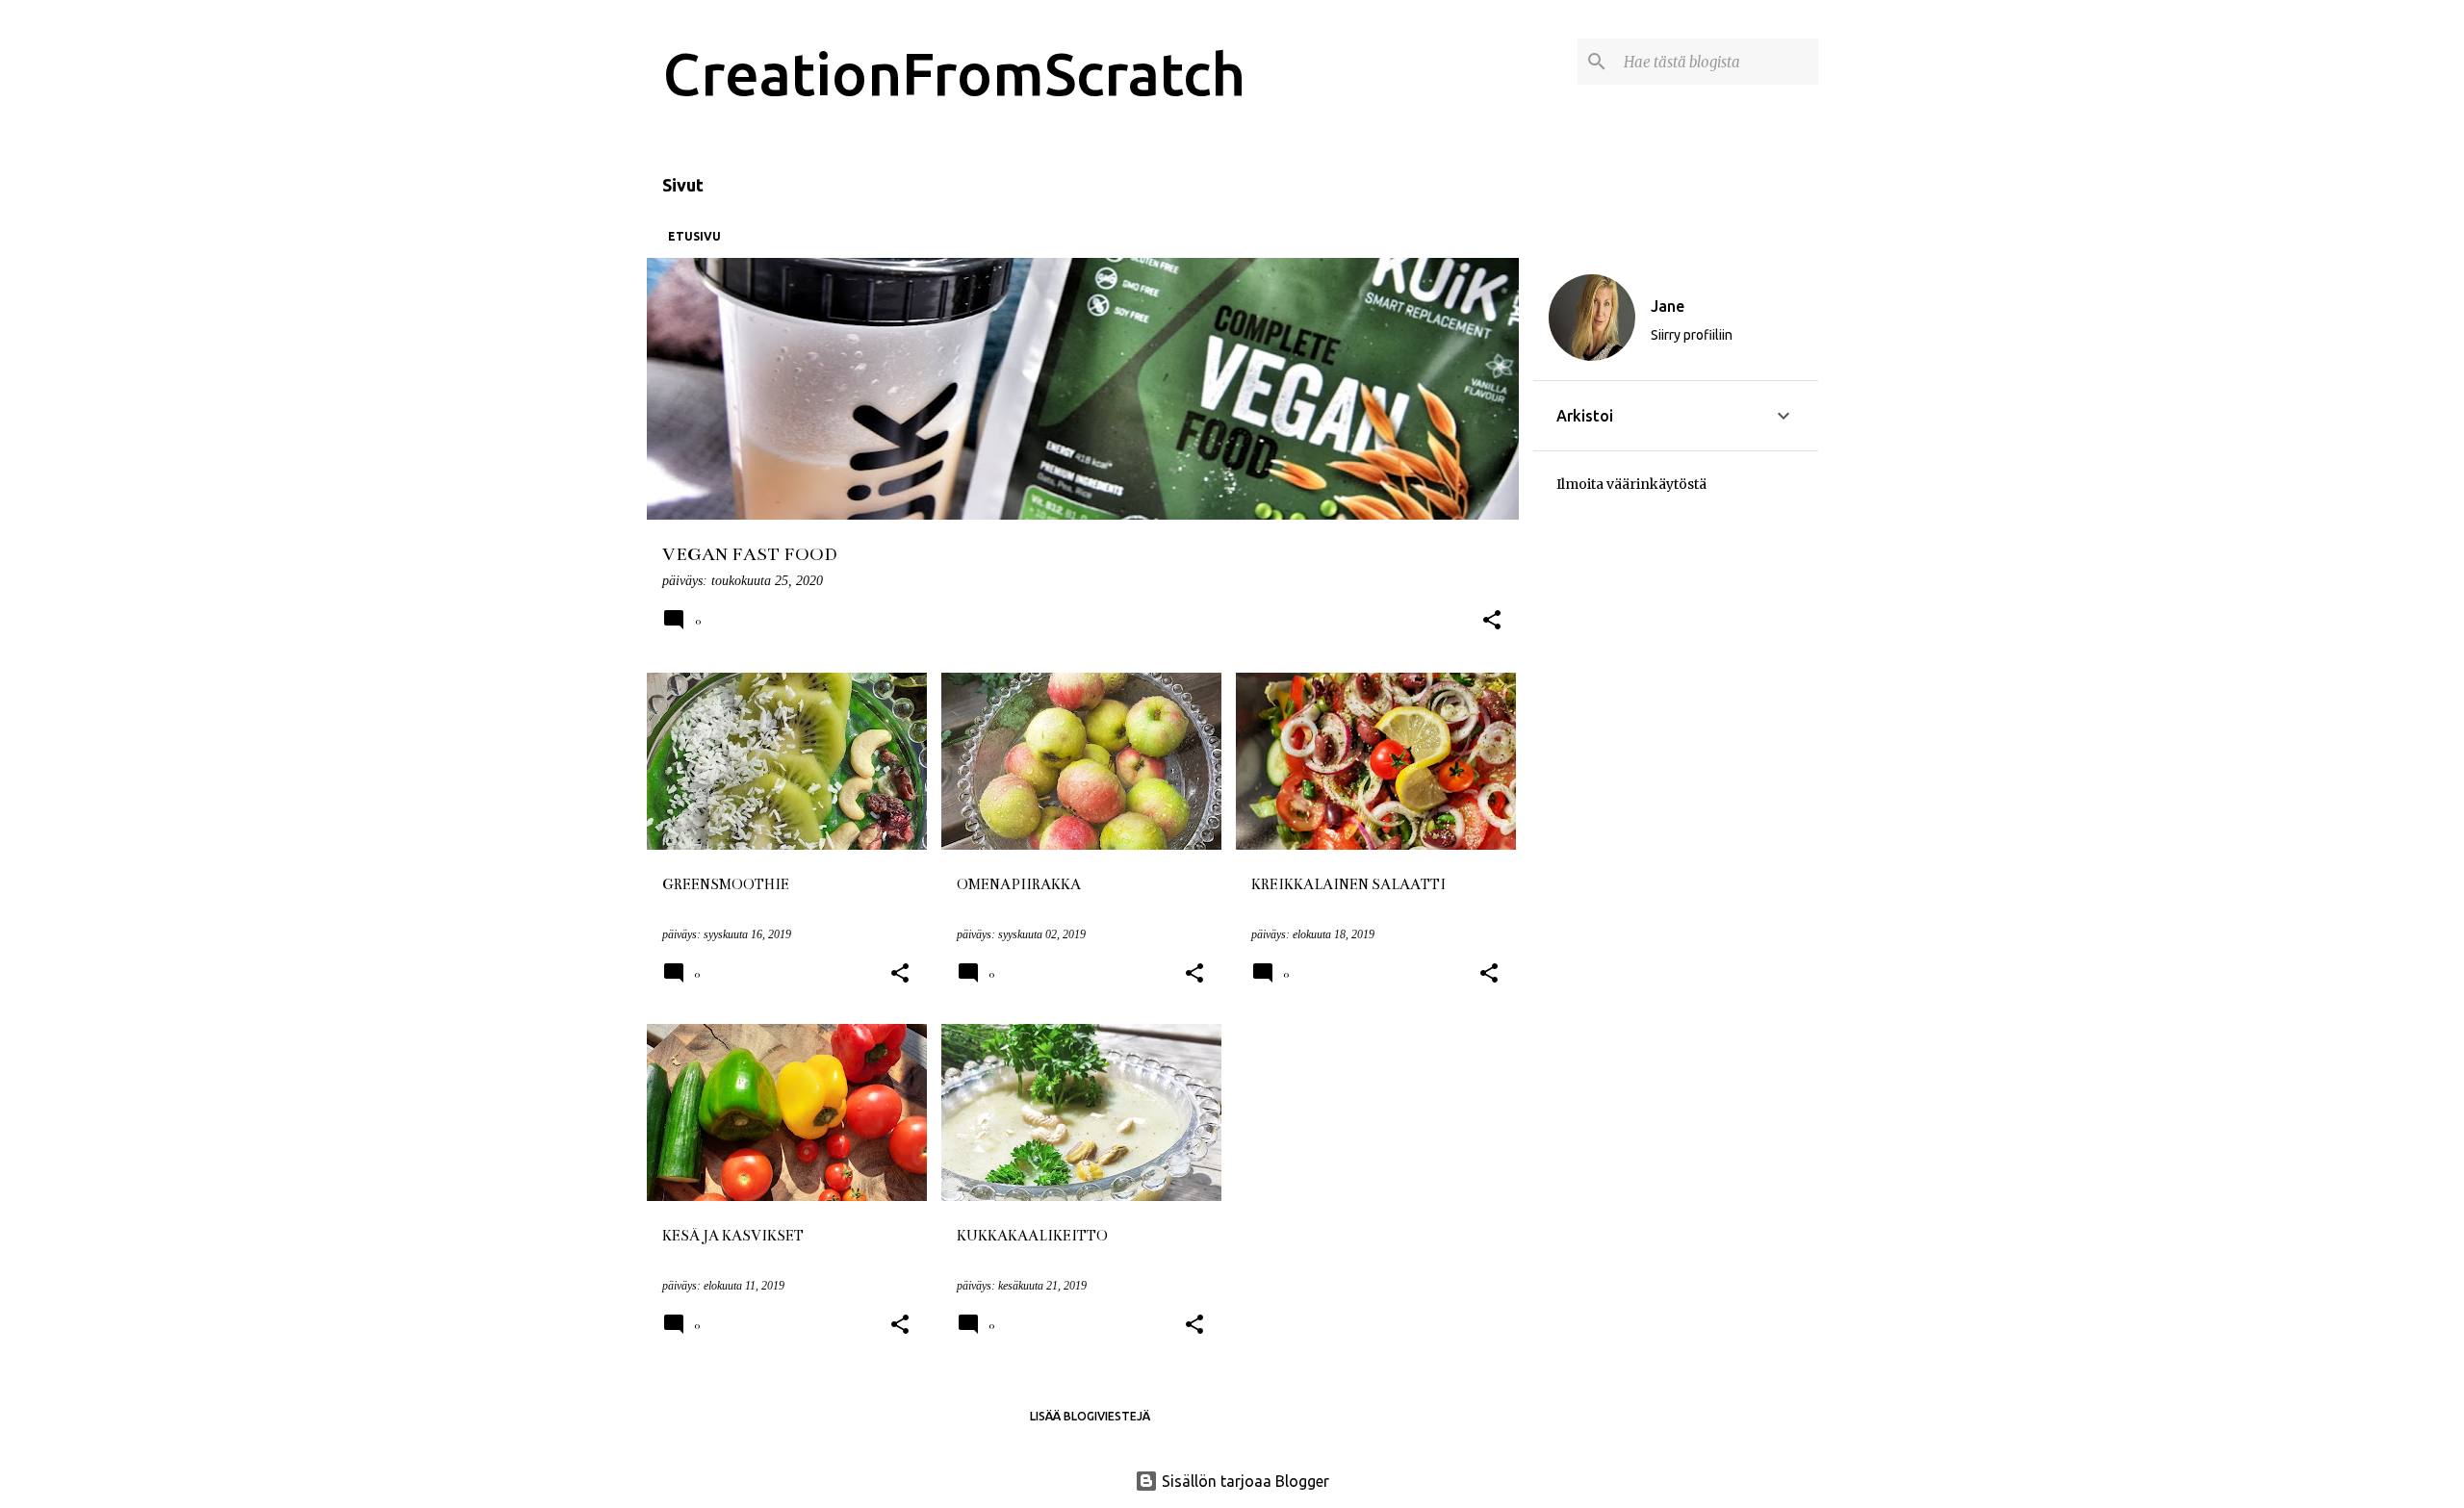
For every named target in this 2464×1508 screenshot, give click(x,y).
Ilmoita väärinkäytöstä (1631, 484)
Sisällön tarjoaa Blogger (1244, 1481)
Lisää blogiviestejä (1090, 1416)
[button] (1492, 622)
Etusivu (694, 236)
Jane (1668, 306)
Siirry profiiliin (1692, 335)
